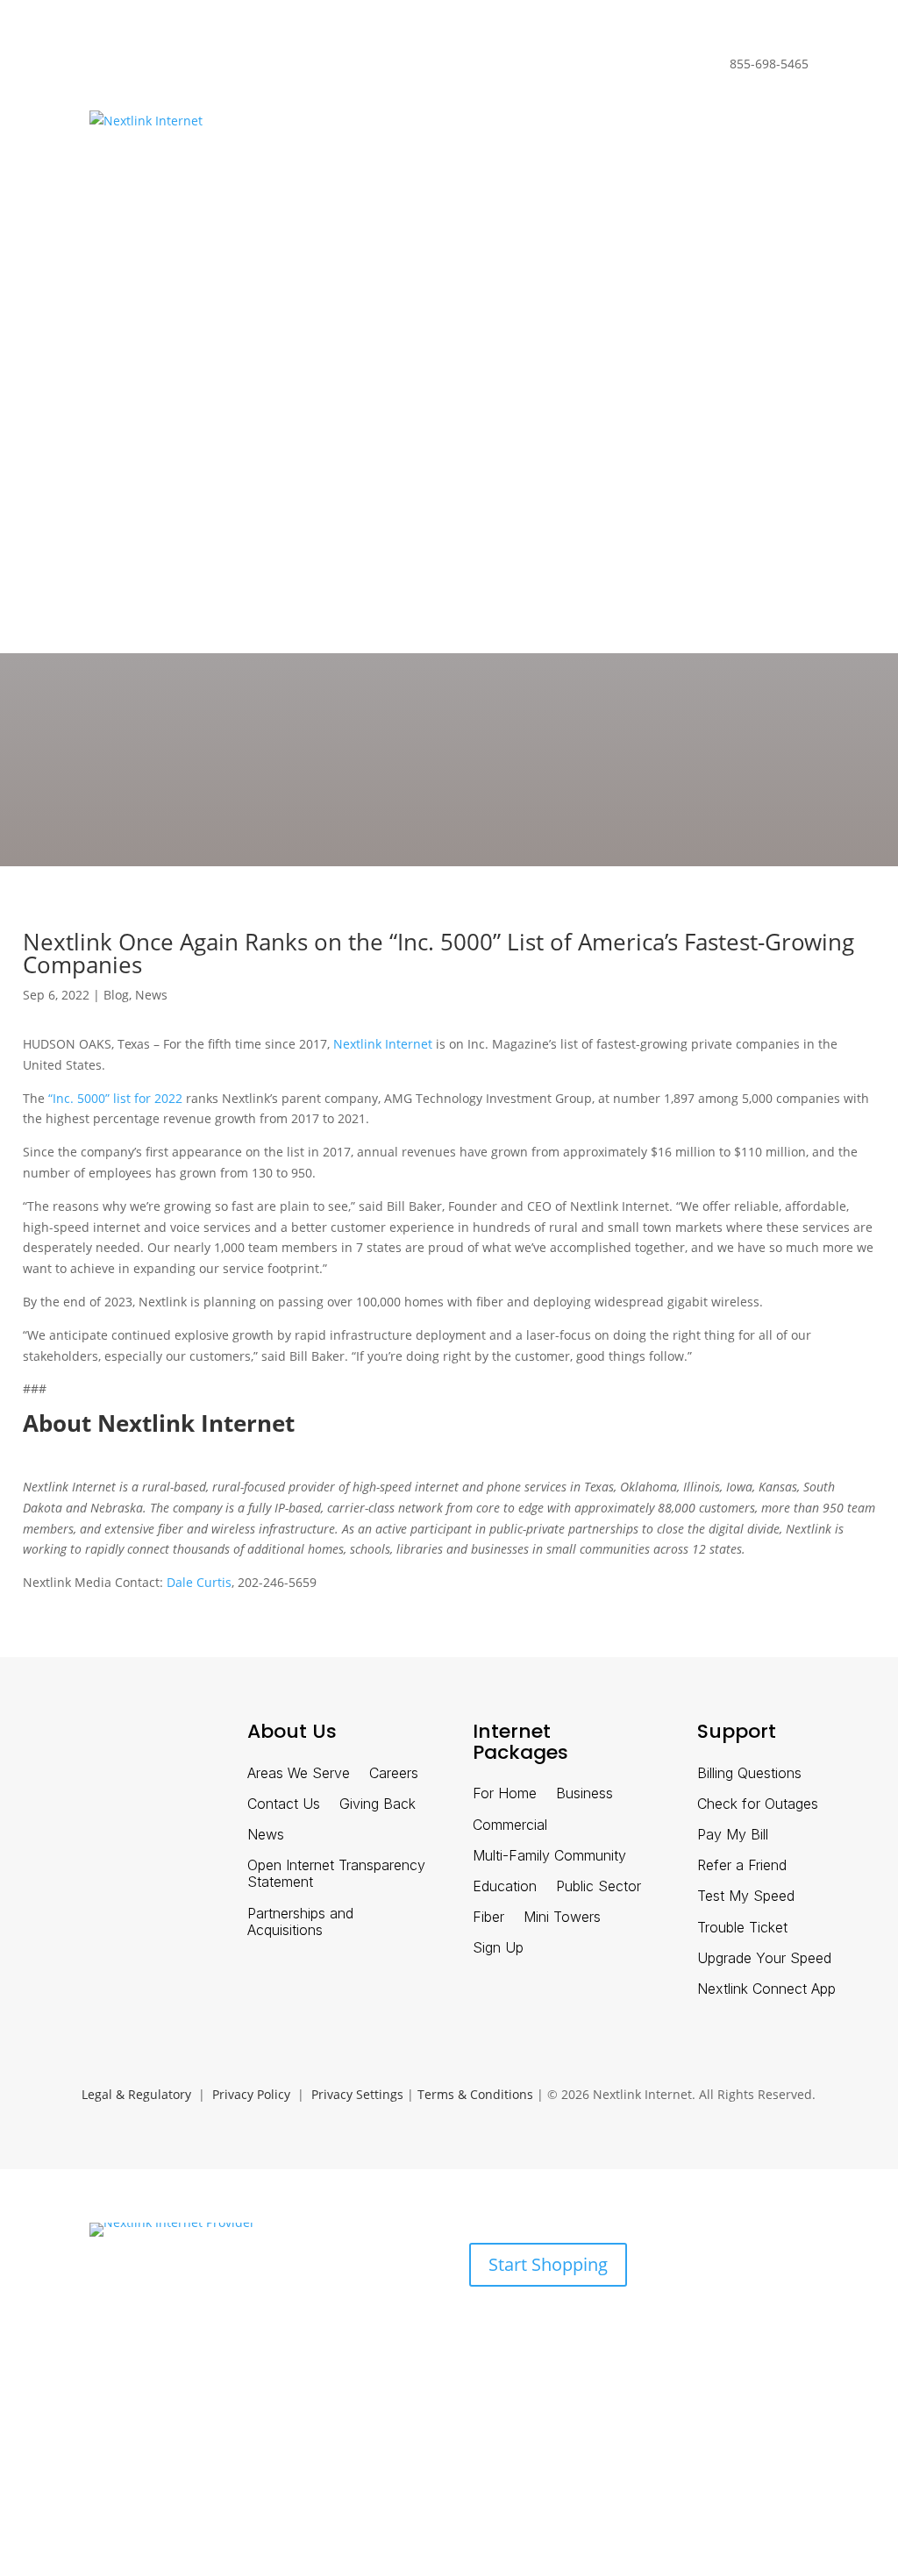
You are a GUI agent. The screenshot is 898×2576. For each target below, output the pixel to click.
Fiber (488, 1917)
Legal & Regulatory (136, 2094)
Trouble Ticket (742, 1928)
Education (505, 1886)
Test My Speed (746, 1896)
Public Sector (599, 1886)
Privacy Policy (251, 2094)
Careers (394, 1773)
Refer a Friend (742, 1865)
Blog (116, 995)
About (196, 2316)
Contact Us (284, 1804)
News (151, 995)
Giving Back (378, 1804)
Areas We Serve (299, 1773)
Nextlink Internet (383, 1044)
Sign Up (498, 1948)
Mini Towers (562, 1917)
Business (201, 67)
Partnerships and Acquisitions (300, 1922)
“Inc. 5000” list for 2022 (115, 1098)
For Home (505, 1793)
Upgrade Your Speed (764, 1958)
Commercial (510, 1825)
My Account (124, 537)
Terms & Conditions (475, 2094)
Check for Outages (758, 1804)
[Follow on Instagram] (179, 1740)
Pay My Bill (733, 1835)
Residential (122, 67)
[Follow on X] (133, 1740)
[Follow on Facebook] (42, 1740)
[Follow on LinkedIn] (88, 1740)
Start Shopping (548, 2264)
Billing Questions (749, 1773)
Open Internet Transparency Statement (336, 1874)
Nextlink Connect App (766, 1989)
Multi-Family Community (549, 1856)
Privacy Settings (357, 2094)
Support (256, 2316)
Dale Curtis (199, 1582)
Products (115, 2316)
